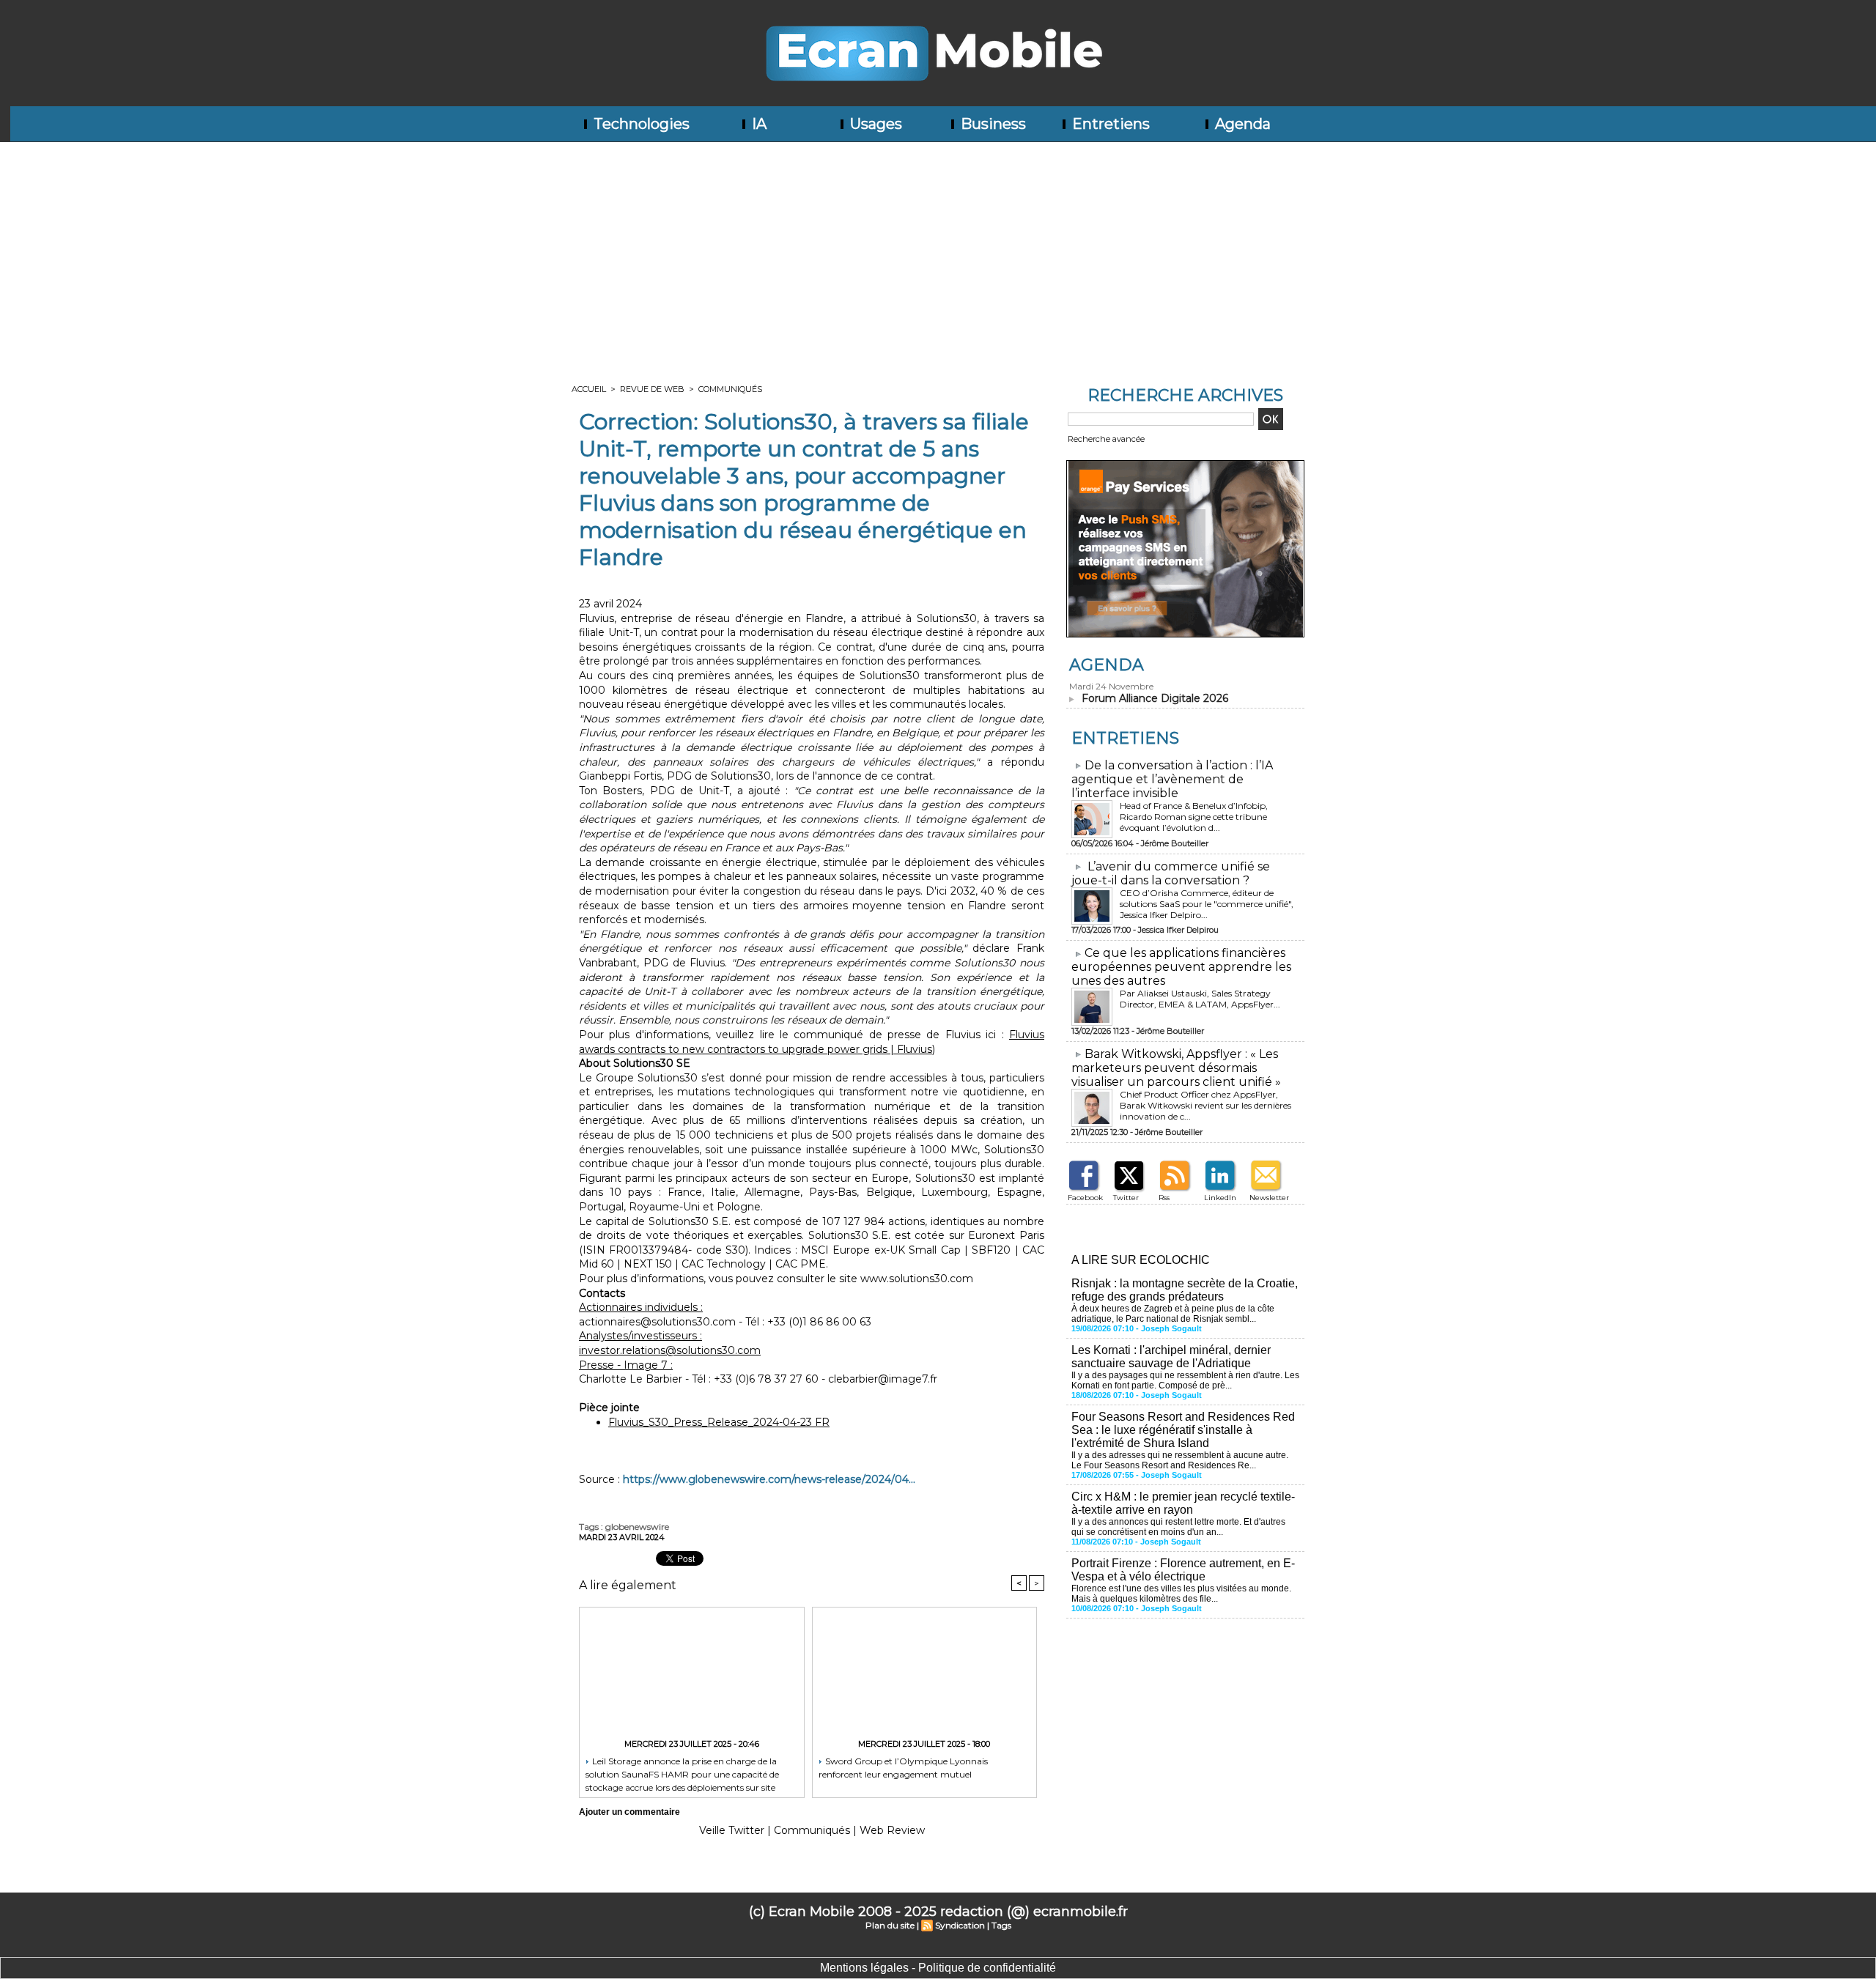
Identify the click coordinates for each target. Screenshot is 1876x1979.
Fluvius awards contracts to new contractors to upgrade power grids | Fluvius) (812, 1042)
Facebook (1085, 1198)
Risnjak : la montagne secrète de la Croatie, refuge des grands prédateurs (1185, 1290)
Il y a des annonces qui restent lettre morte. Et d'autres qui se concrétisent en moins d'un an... (1178, 1527)
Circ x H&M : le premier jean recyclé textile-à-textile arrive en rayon (1183, 1503)
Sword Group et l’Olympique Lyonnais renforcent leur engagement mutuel (903, 1768)
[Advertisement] (938, 252)
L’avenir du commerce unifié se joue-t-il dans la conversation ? (1171, 873)
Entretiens (1109, 124)
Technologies (640, 124)
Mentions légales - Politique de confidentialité (938, 1968)
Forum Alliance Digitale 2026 (1155, 698)
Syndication (960, 1925)
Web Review (892, 1830)
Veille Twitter (732, 1830)
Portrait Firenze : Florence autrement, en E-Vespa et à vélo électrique (1183, 1570)
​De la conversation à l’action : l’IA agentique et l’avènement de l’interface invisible (1172, 779)
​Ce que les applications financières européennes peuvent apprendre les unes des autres (1181, 967)
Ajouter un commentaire (629, 1812)
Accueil (589, 389)
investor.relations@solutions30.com (670, 1350)
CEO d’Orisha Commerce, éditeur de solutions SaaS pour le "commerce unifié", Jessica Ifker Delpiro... (1207, 904)
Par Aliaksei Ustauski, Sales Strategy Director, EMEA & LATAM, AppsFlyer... (1200, 999)
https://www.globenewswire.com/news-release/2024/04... (769, 1479)
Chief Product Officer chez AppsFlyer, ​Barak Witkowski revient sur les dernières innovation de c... (1205, 1105)
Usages (874, 124)
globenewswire (637, 1527)
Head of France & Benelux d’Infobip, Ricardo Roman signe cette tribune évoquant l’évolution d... (1194, 817)
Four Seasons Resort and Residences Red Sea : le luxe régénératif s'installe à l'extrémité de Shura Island (1183, 1430)
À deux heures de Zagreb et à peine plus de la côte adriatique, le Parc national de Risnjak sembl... (1173, 1314)
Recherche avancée (1106, 439)
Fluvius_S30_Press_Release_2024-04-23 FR (719, 1422)
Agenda (1241, 124)
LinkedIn (1220, 1198)
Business (991, 124)
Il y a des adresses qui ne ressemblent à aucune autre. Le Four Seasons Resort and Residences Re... (1180, 1460)
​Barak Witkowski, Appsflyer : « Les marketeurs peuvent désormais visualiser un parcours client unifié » (1176, 1068)
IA (757, 124)
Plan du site (890, 1925)
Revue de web (652, 389)
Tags (1001, 1925)
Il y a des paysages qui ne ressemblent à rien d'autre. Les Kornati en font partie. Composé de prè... (1185, 1380)
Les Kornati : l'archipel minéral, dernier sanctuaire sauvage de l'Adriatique (1171, 1357)
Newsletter (1269, 1198)
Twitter (1126, 1198)
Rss (1164, 1198)
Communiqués (730, 389)
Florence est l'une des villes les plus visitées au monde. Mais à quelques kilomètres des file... (1181, 1594)
